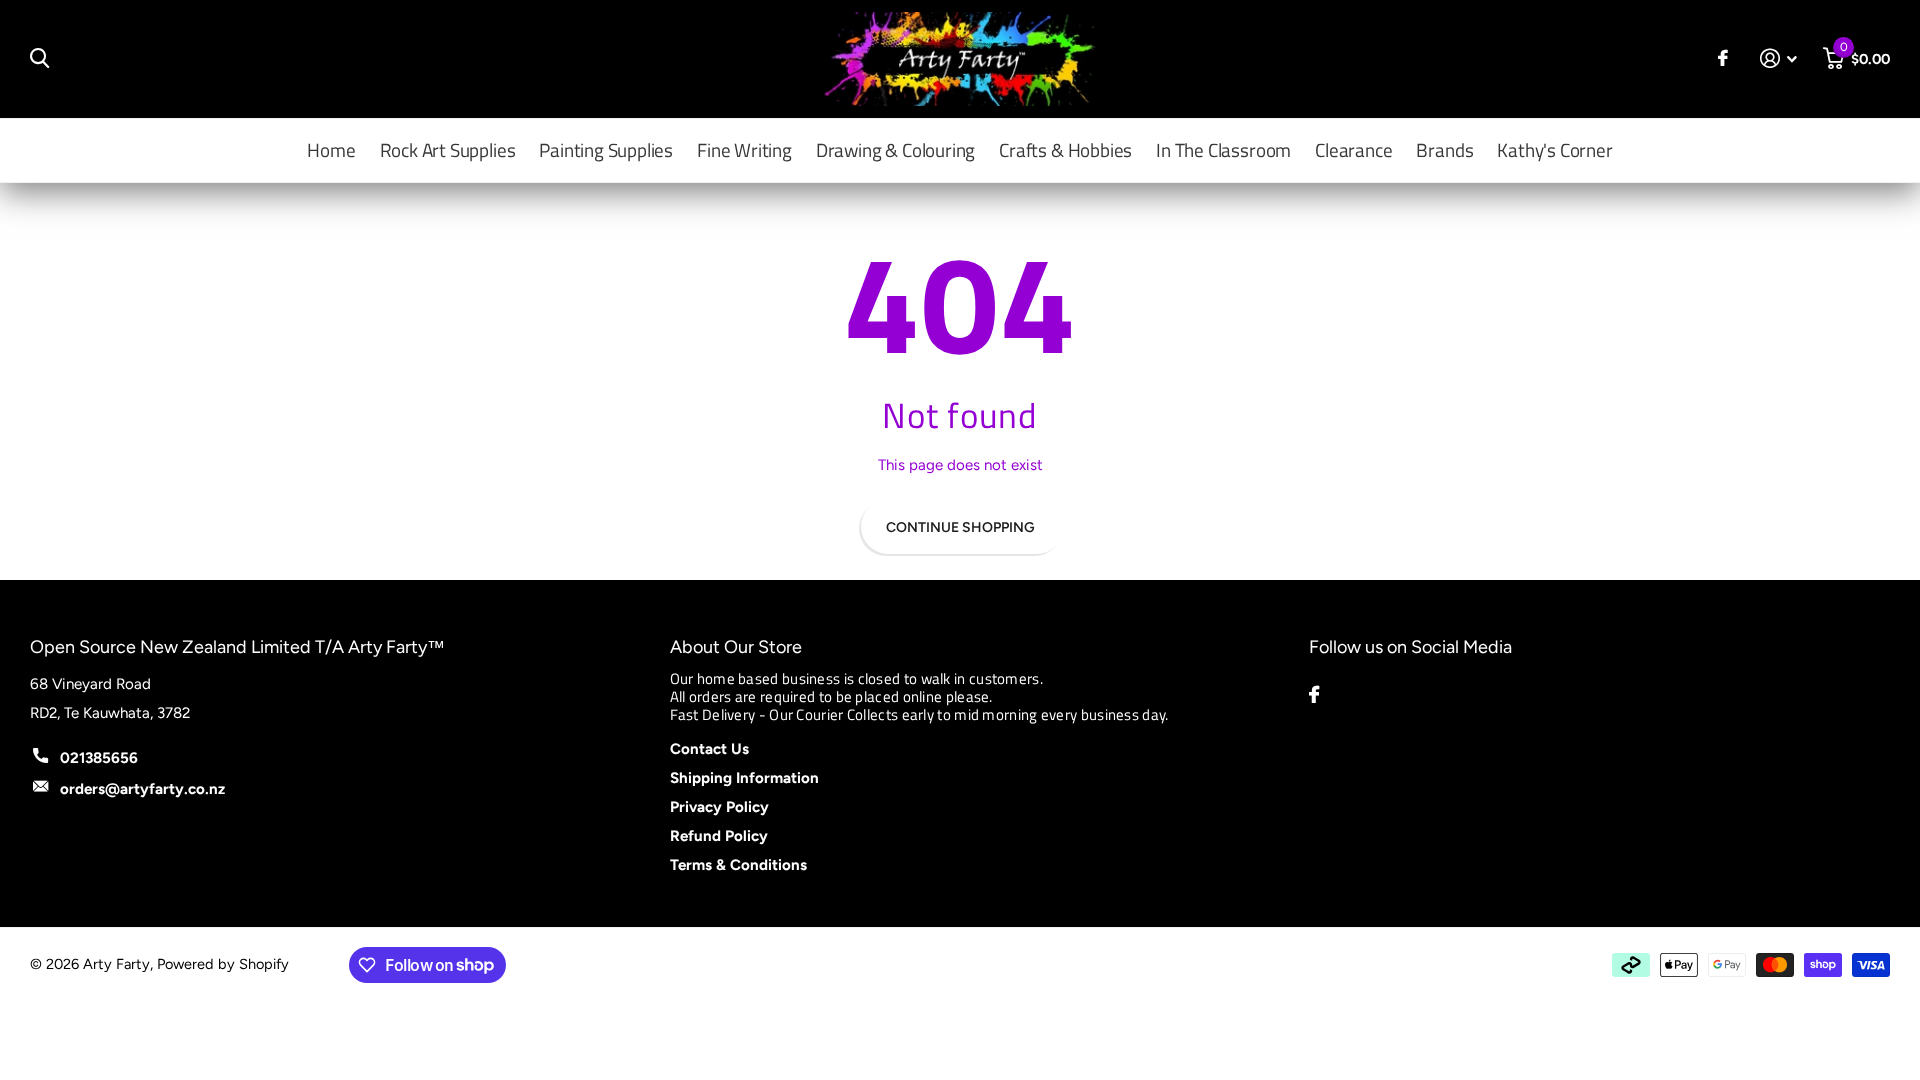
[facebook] (1314, 694)
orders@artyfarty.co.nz (142, 789)
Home (331, 149)
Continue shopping (960, 527)
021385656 (99, 758)
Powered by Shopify (223, 964)
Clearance (1353, 149)
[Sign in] (1779, 58)
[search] (39, 58)
